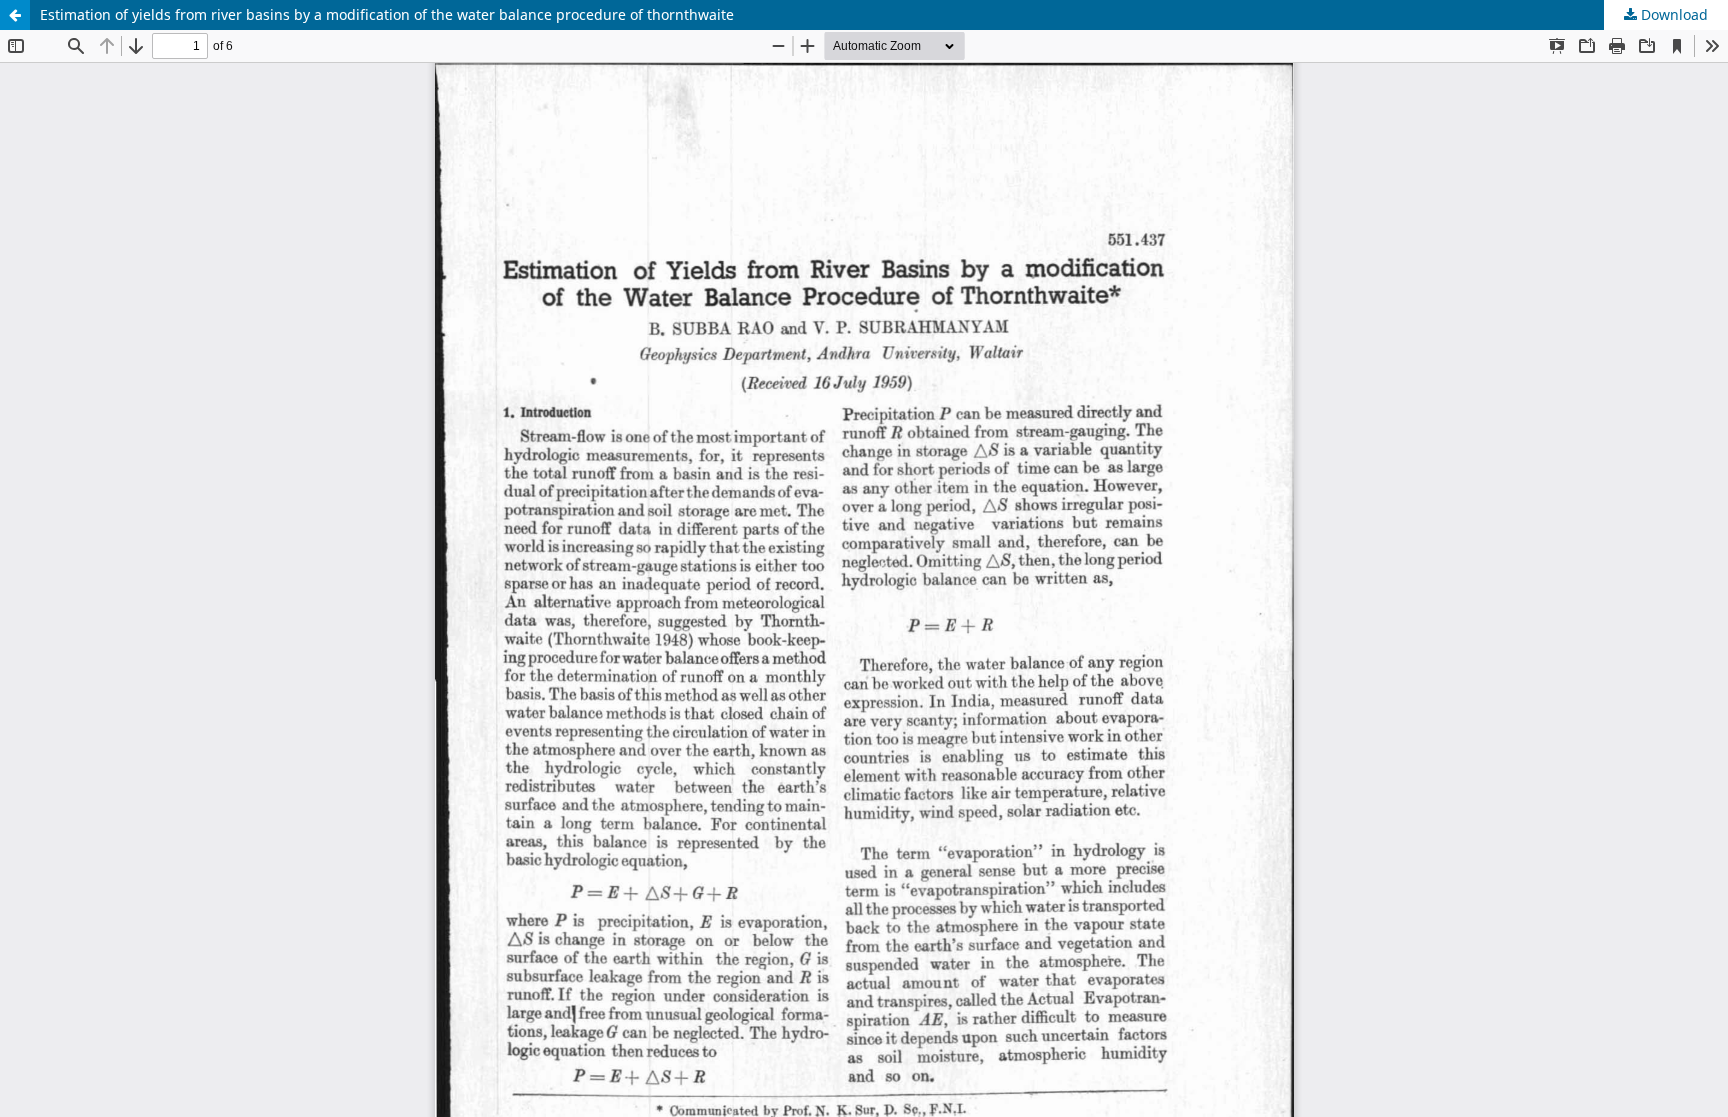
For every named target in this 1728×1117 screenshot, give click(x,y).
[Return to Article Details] (15, 15)
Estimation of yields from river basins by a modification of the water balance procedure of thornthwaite (387, 14)
